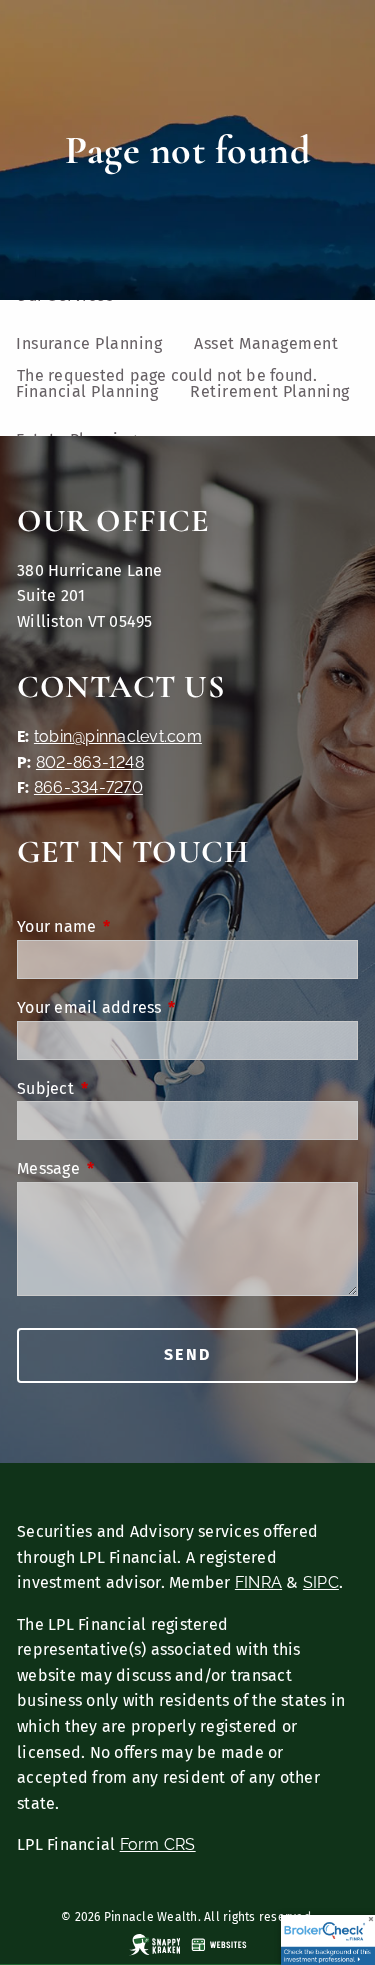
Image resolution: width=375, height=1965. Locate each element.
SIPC (321, 1582)
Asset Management (266, 343)
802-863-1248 (90, 762)
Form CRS (158, 1844)
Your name (139, 926)
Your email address (172, 1007)
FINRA (258, 1582)
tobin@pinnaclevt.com (118, 736)
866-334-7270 (88, 787)
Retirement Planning (270, 391)
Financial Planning (87, 391)
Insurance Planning (89, 343)
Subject (128, 1088)
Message (131, 1168)
